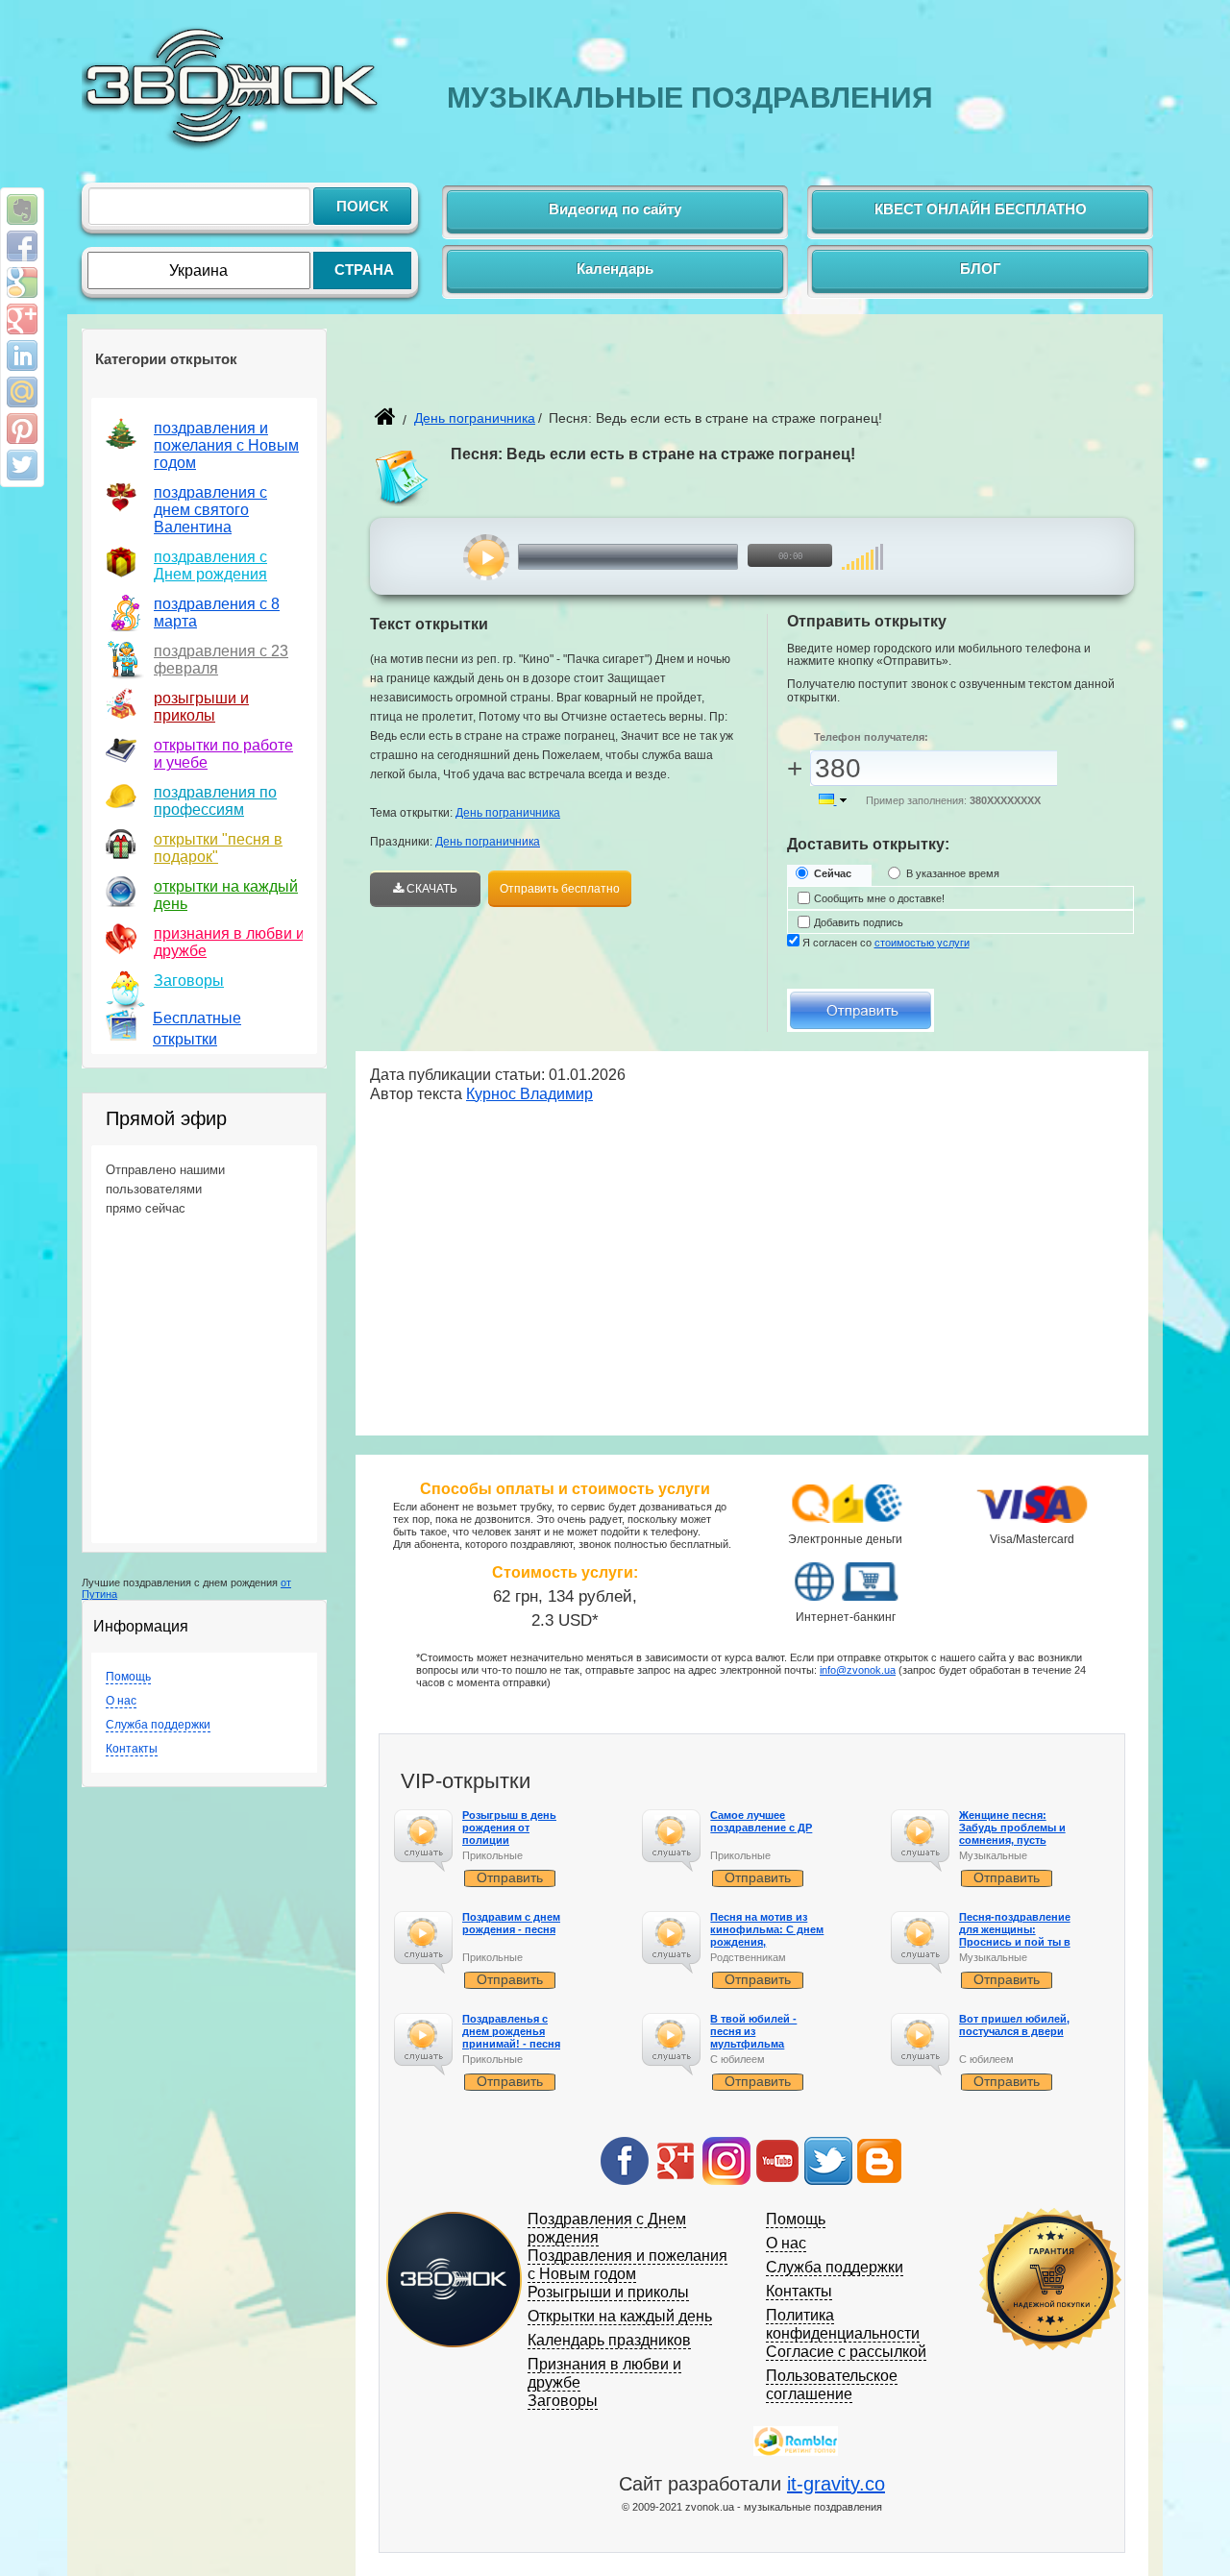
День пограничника (475, 418)
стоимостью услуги (922, 943)
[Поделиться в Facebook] (22, 246)
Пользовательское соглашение (832, 2385)
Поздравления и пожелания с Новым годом (627, 2265)
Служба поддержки (158, 1725)
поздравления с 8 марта (217, 613)
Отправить (510, 1877)
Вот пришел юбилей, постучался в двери (1014, 2025)
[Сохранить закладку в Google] (22, 282)
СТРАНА (364, 270)
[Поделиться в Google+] (22, 319)
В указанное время (953, 873)
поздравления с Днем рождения (210, 565)
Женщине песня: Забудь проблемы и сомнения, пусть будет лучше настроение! (1012, 1840)
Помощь (128, 1677)
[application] (660, 557)
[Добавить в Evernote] (22, 209)
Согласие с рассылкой (846, 2352)
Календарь (615, 269)
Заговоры (189, 981)
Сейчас (833, 873)
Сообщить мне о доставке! (879, 898)
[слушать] (487, 557)
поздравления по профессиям (215, 801)
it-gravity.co (836, 2484)
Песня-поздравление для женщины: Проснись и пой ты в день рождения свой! (1016, 1936)
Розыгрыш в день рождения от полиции (509, 1828)
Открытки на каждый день (620, 2316)
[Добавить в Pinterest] (22, 429)
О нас (121, 1701)
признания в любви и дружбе (229, 942)
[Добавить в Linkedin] (22, 356)
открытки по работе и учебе (223, 754)
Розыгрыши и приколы (608, 2292)
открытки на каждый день (226, 895)
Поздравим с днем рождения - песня (511, 1923)
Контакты (132, 1749)
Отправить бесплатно (560, 889)
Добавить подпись (859, 922)
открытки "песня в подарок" (218, 848)
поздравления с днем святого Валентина (210, 510)
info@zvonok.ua (858, 1670)
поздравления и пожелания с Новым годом (226, 445)
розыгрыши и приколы (201, 707)
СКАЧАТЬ (430, 889)
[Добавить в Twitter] (22, 465)
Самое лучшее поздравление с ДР (761, 1821)
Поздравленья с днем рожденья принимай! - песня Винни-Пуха (511, 2038)
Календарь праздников (609, 2340)
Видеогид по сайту (615, 209)
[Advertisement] (595, 371)
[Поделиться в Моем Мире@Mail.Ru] (22, 392)
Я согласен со (886, 943)
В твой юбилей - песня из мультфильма (753, 2031)
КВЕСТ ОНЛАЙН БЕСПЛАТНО (981, 209)
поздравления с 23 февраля (221, 660)
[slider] (862, 547)
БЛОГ (981, 269)
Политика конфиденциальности (843, 2324)
